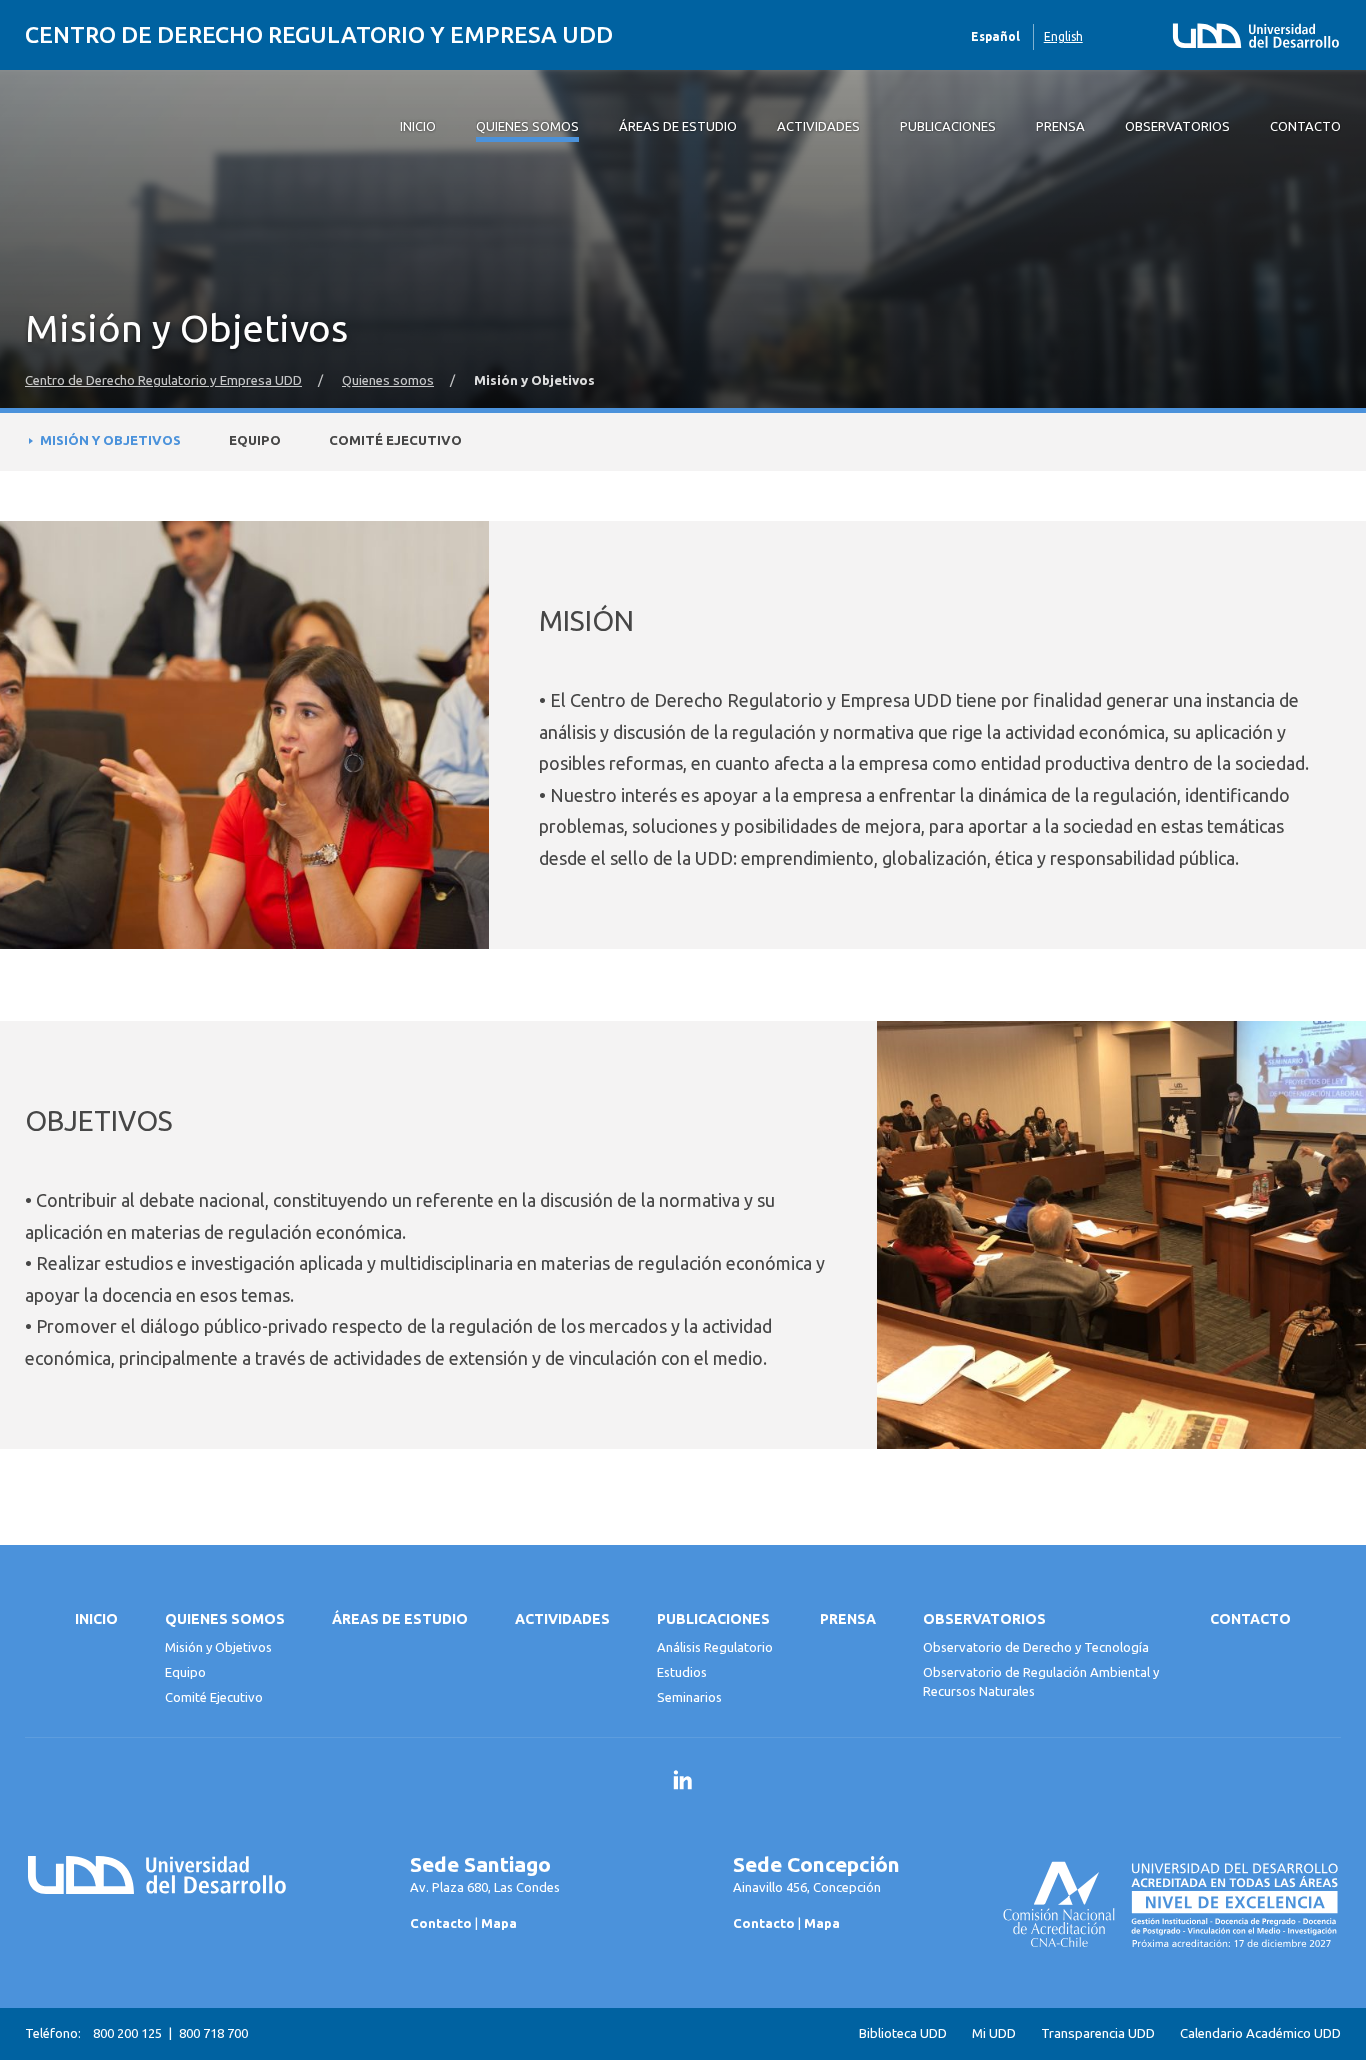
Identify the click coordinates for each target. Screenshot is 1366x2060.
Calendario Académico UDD (1260, 2033)
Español (995, 36)
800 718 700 (213, 2033)
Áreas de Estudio (400, 1619)
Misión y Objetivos (110, 440)
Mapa (499, 1923)
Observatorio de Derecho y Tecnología (1036, 1647)
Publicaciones (713, 1619)
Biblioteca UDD (903, 2033)
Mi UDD (994, 2033)
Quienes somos (388, 380)
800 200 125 (127, 2033)
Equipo (255, 440)
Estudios (682, 1672)
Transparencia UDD (1098, 2033)
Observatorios (984, 1619)
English (1063, 36)
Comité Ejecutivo (395, 440)
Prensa (848, 1619)
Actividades (562, 1619)
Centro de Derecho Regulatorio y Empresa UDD (319, 34)
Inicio (96, 1619)
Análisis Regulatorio (715, 1647)
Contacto (1250, 1619)
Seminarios (689, 1697)
